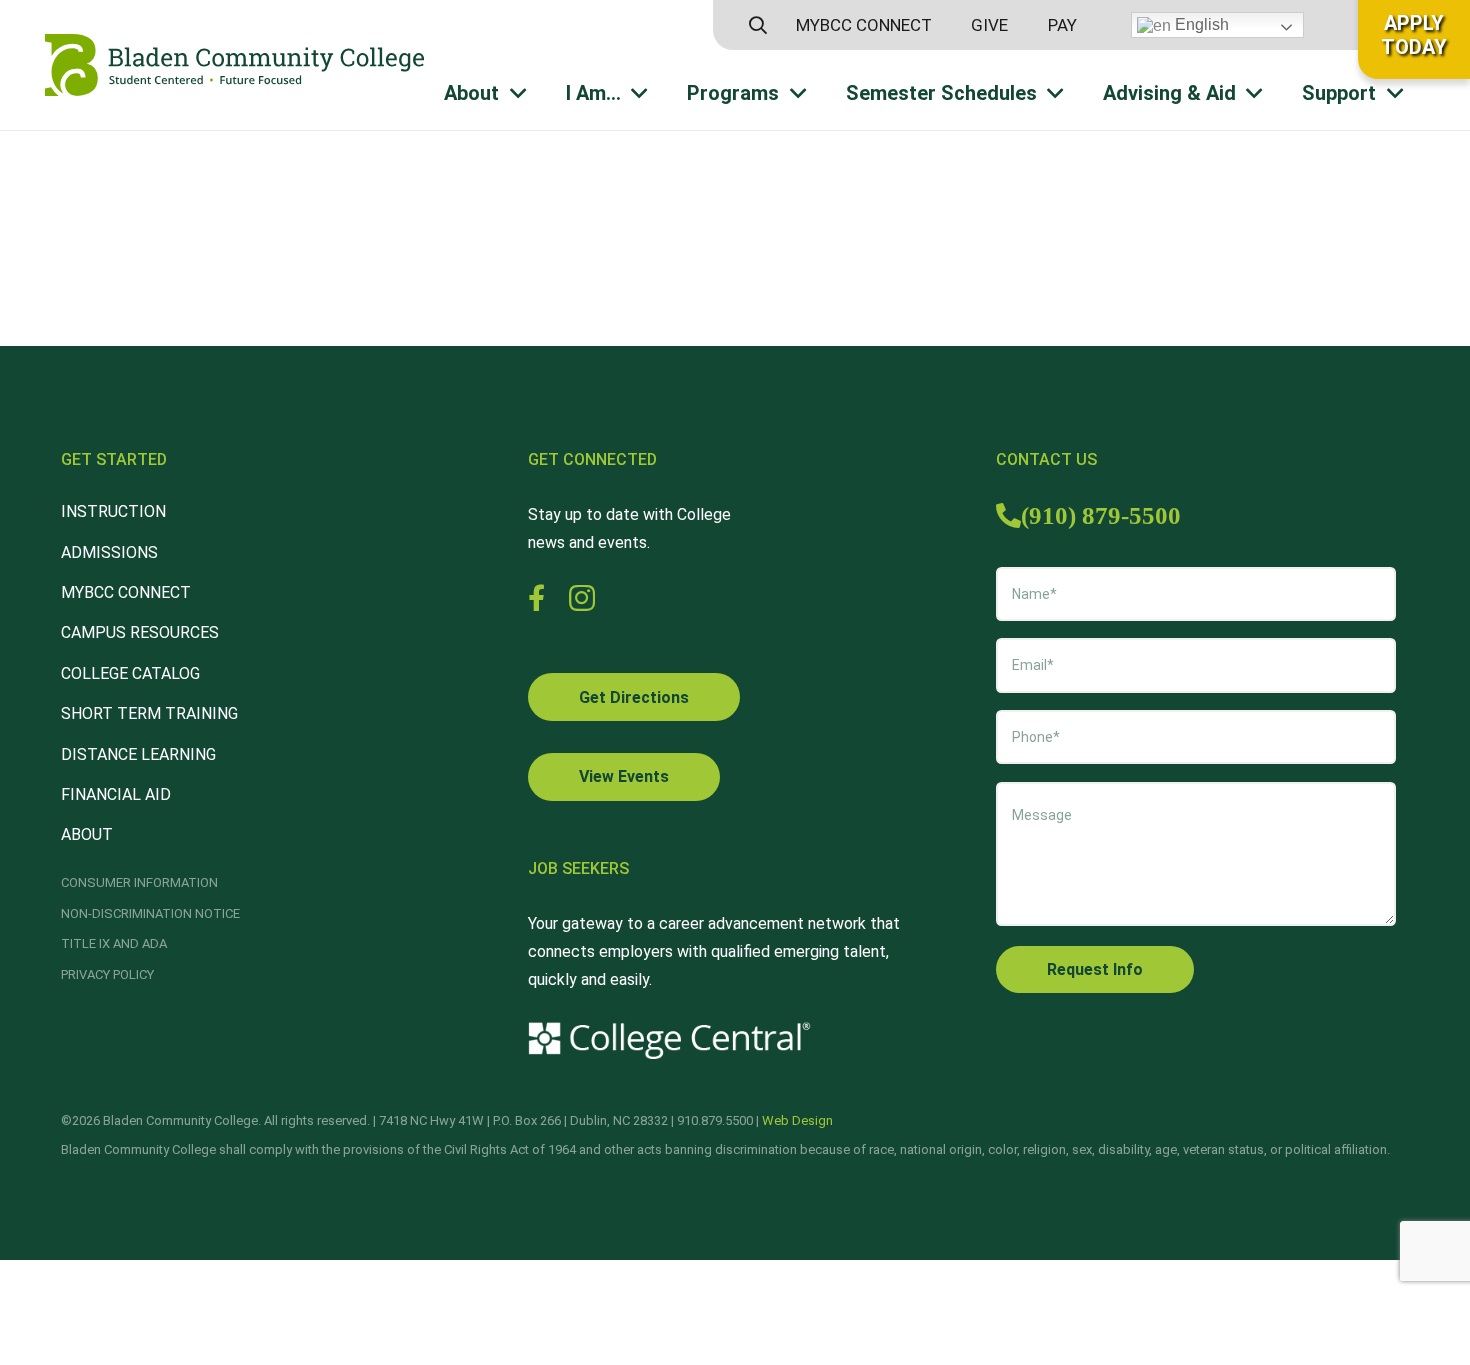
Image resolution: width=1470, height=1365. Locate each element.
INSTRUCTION (113, 511)
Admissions (109, 552)
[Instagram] (582, 599)
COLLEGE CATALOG (130, 673)
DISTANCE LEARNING (138, 754)
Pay (1062, 25)
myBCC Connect (864, 25)
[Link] (234, 65)
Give (989, 25)
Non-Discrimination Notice (150, 913)
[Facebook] (536, 597)
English (1200, 24)
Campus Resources (140, 632)
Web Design (797, 1120)
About (87, 834)
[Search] (758, 25)
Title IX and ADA (114, 943)
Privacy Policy (107, 974)
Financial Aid (116, 794)
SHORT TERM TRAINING (149, 713)
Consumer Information (139, 882)
